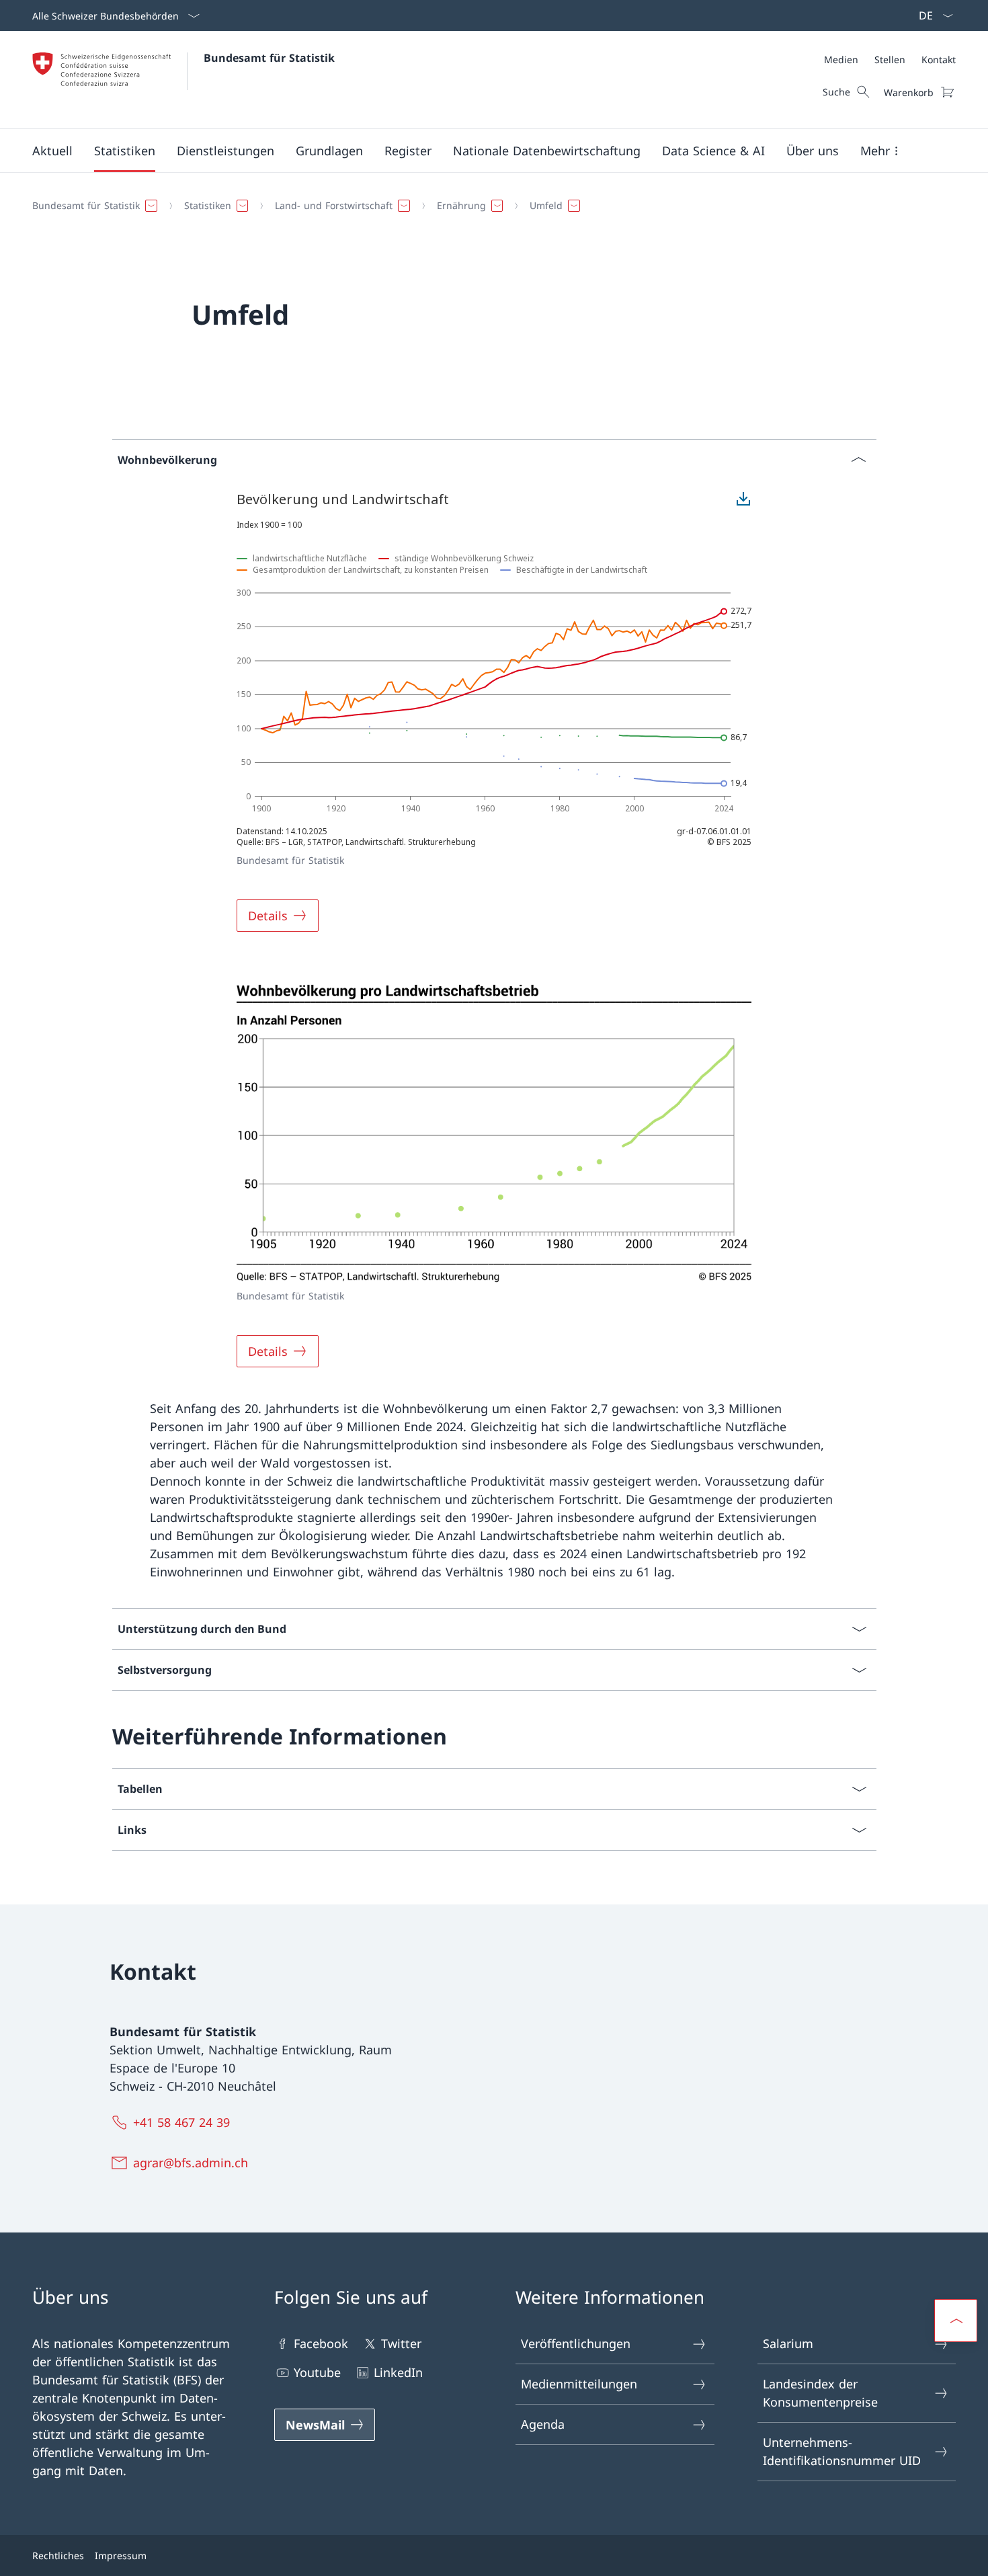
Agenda (543, 2424)
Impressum (121, 2555)
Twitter (401, 2343)
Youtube (317, 2372)
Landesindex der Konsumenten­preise (820, 2393)
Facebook (321, 2343)
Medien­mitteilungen (579, 2384)
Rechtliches (58, 2555)
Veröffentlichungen (576, 2343)
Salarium (788, 2343)
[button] (52, 151)
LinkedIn (398, 2372)
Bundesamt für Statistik (269, 58)
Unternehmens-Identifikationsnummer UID (842, 2451)
